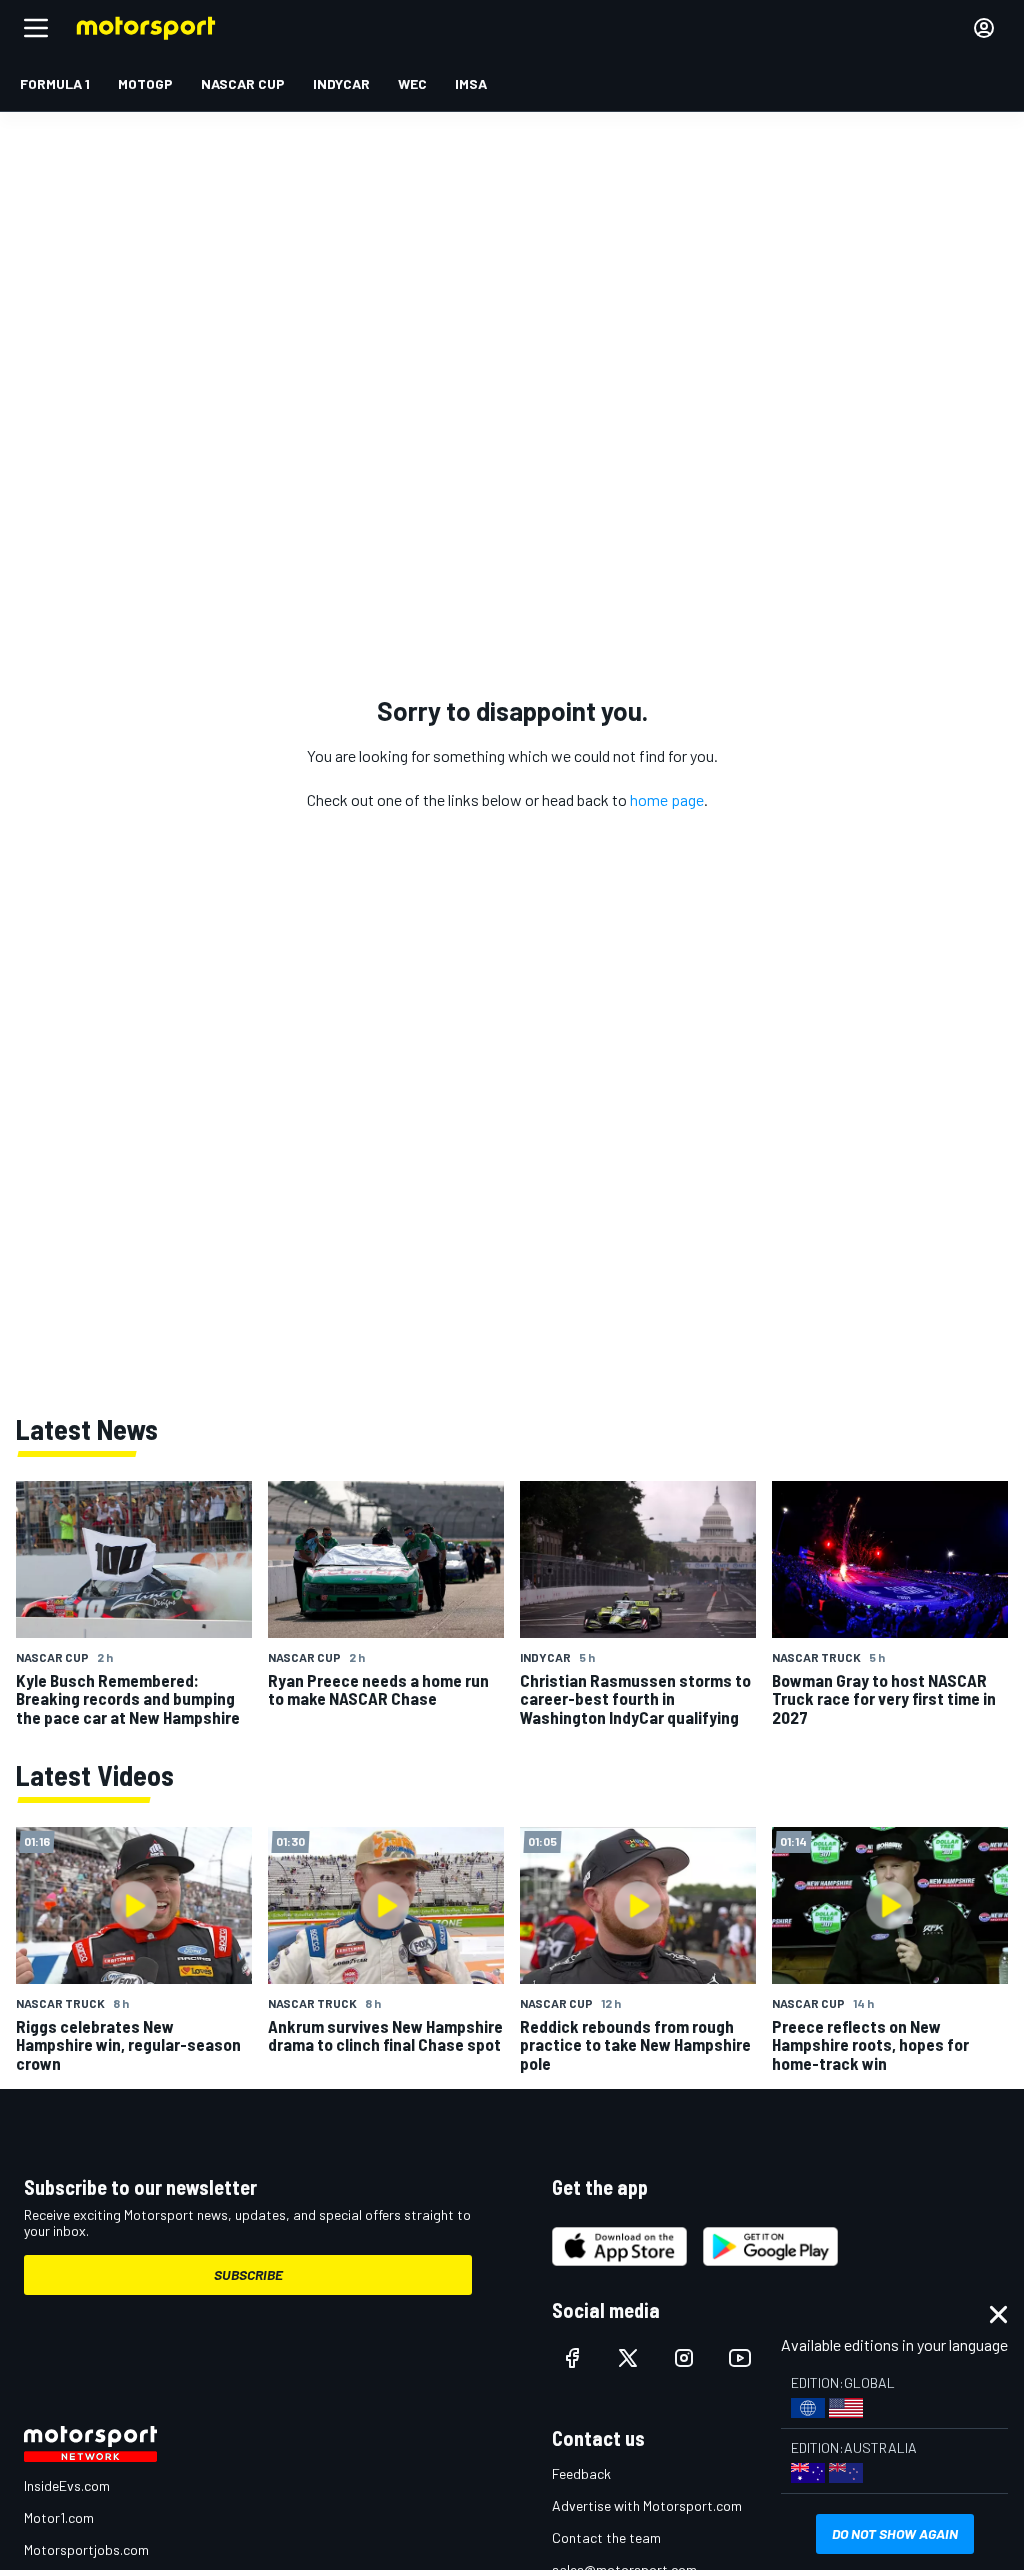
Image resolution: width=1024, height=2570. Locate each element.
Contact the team (606, 2537)
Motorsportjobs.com (86, 2549)
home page (667, 799)
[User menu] (984, 28)
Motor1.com (59, 2517)
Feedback (581, 2473)
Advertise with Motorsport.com (647, 2505)
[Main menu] (36, 28)
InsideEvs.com (67, 2485)
